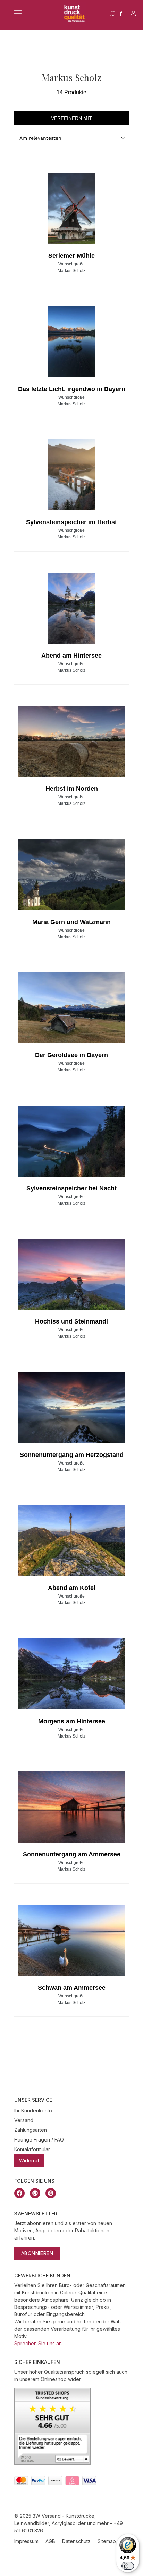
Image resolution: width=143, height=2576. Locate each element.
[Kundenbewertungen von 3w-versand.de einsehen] (52, 2463)
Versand (24, 2120)
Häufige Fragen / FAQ (39, 2140)
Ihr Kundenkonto (33, 2111)
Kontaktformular (32, 2149)
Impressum (26, 2541)
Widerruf (29, 2160)
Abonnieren (37, 2253)
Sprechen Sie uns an (38, 2343)
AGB (50, 2541)
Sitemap (107, 2541)
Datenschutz (76, 2541)
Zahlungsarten (31, 2130)
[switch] (128, 2566)
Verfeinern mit (71, 118)
